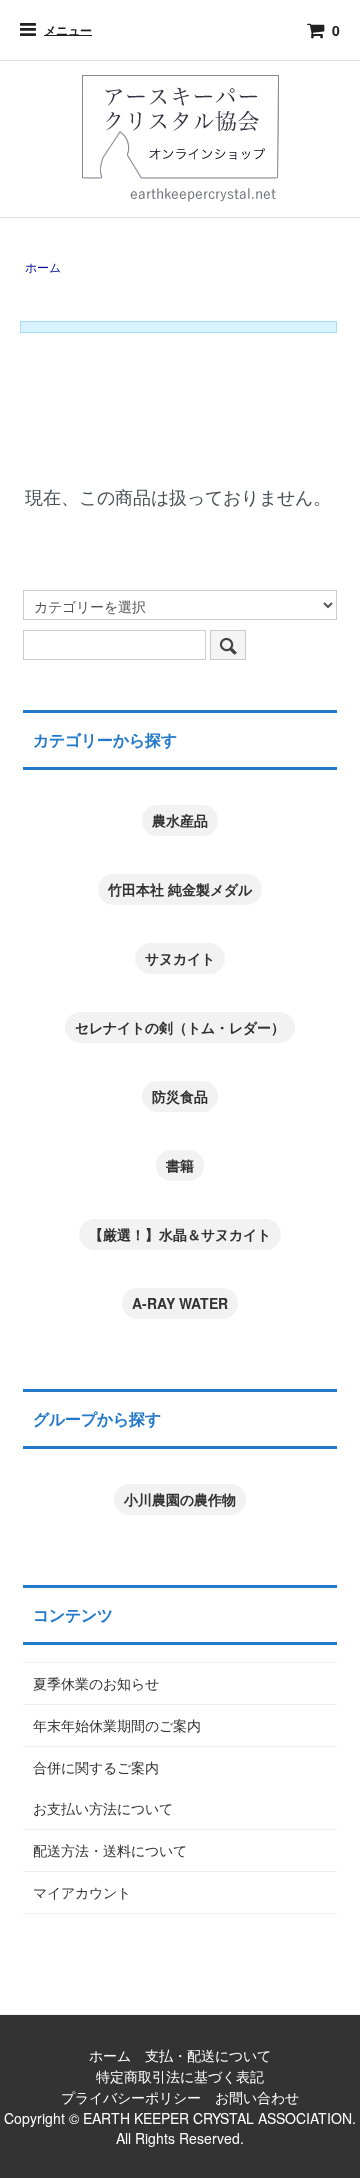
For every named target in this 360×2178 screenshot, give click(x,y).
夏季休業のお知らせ (96, 1683)
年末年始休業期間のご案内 (117, 1725)
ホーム (43, 266)
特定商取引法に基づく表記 (180, 2076)
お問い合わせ (257, 2097)
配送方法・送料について (110, 1850)
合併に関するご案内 (96, 1767)
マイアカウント (82, 1892)
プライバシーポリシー (131, 2097)
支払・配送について (208, 2055)
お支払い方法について (103, 1808)
